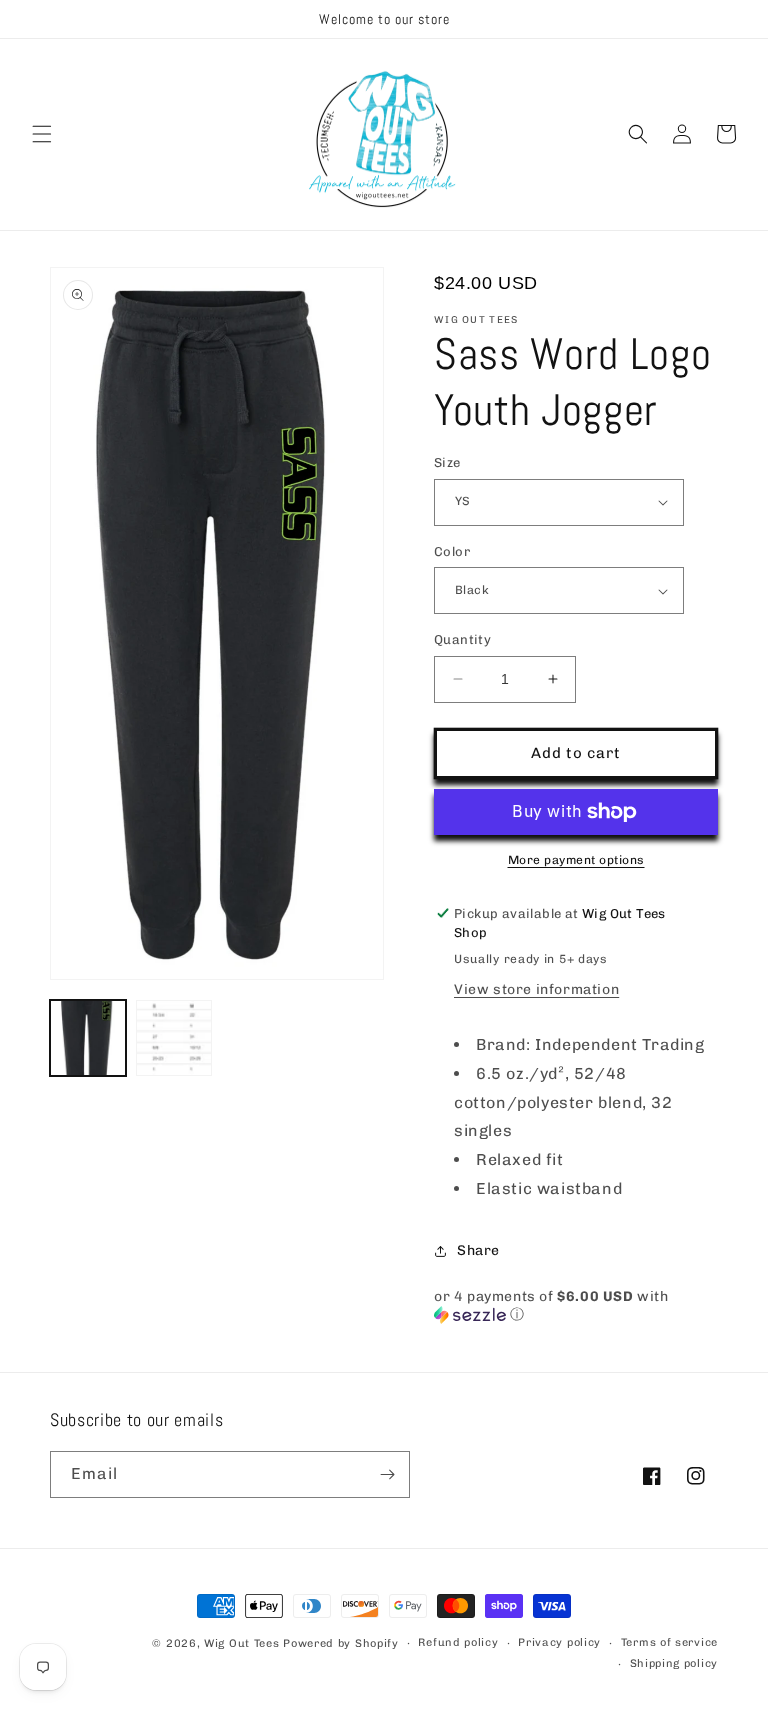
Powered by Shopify (341, 1643)
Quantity (462, 639)
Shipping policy (674, 1663)
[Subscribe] (387, 1474)
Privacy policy (559, 1642)
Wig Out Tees (241, 1643)
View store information (536, 989)
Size (447, 462)
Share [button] (478, 1250)
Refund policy (458, 1642)
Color (452, 551)
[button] (42, 134)
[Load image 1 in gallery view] (88, 1038)
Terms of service (669, 1642)
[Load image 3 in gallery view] (174, 1038)
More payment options (576, 860)
